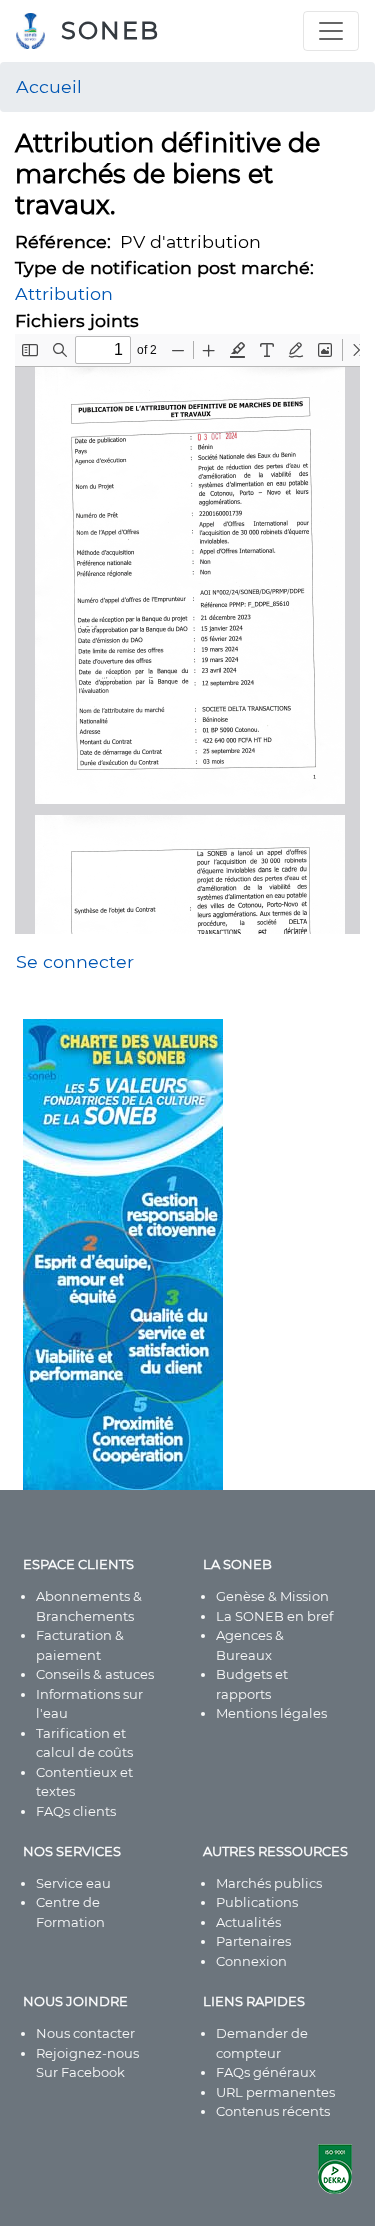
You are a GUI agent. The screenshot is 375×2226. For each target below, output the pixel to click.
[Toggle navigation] (331, 31)
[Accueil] (38, 31)
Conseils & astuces (95, 1674)
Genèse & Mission (272, 1596)
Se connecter (75, 961)
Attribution (64, 293)
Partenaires (253, 1941)
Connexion (251, 1961)
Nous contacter (85, 2033)
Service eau (73, 1883)
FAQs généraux (266, 2072)
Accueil (49, 86)
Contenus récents (273, 2111)
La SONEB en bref (274, 1616)
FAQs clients (76, 1811)
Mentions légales (271, 1713)
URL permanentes (275, 2092)
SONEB (110, 30)
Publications (257, 1902)
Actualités (248, 1922)
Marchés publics (269, 1883)
